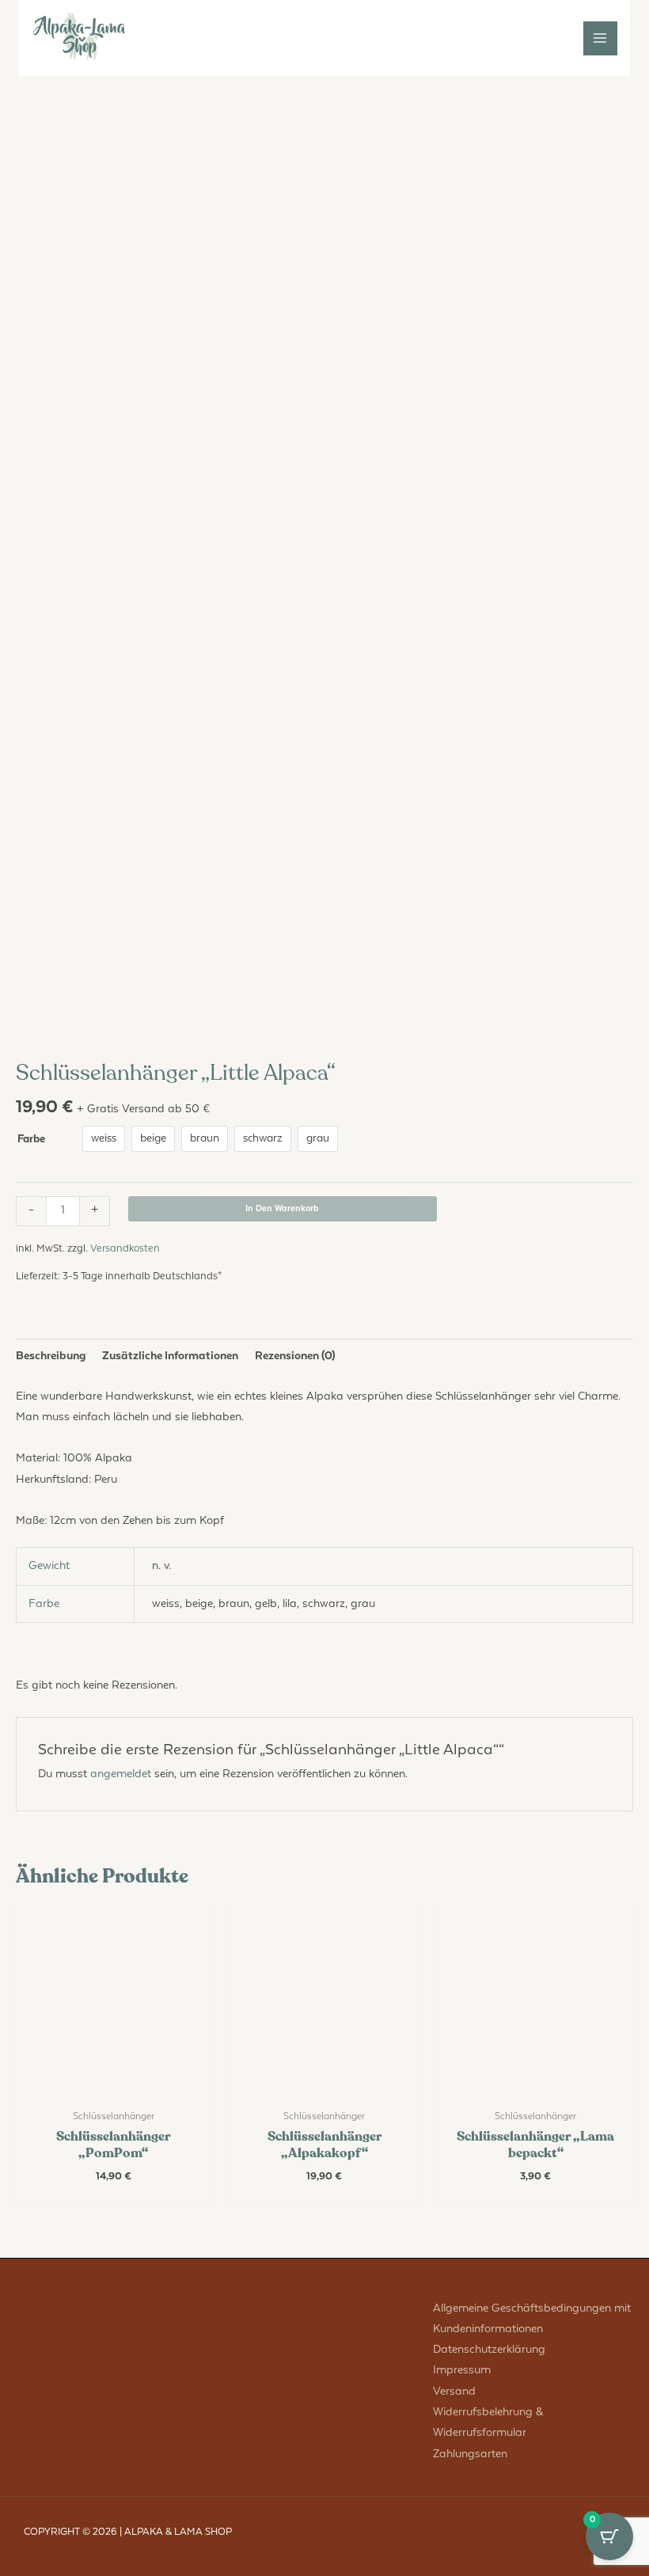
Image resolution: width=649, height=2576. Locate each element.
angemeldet (121, 1774)
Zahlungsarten (470, 2454)
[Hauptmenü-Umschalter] (600, 38)
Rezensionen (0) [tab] (295, 1356)
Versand (454, 2391)
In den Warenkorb (282, 1208)
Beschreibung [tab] (51, 1356)
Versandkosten (125, 1249)
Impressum (462, 2370)
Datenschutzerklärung (489, 2349)
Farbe (31, 1139)
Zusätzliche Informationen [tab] (170, 1356)
